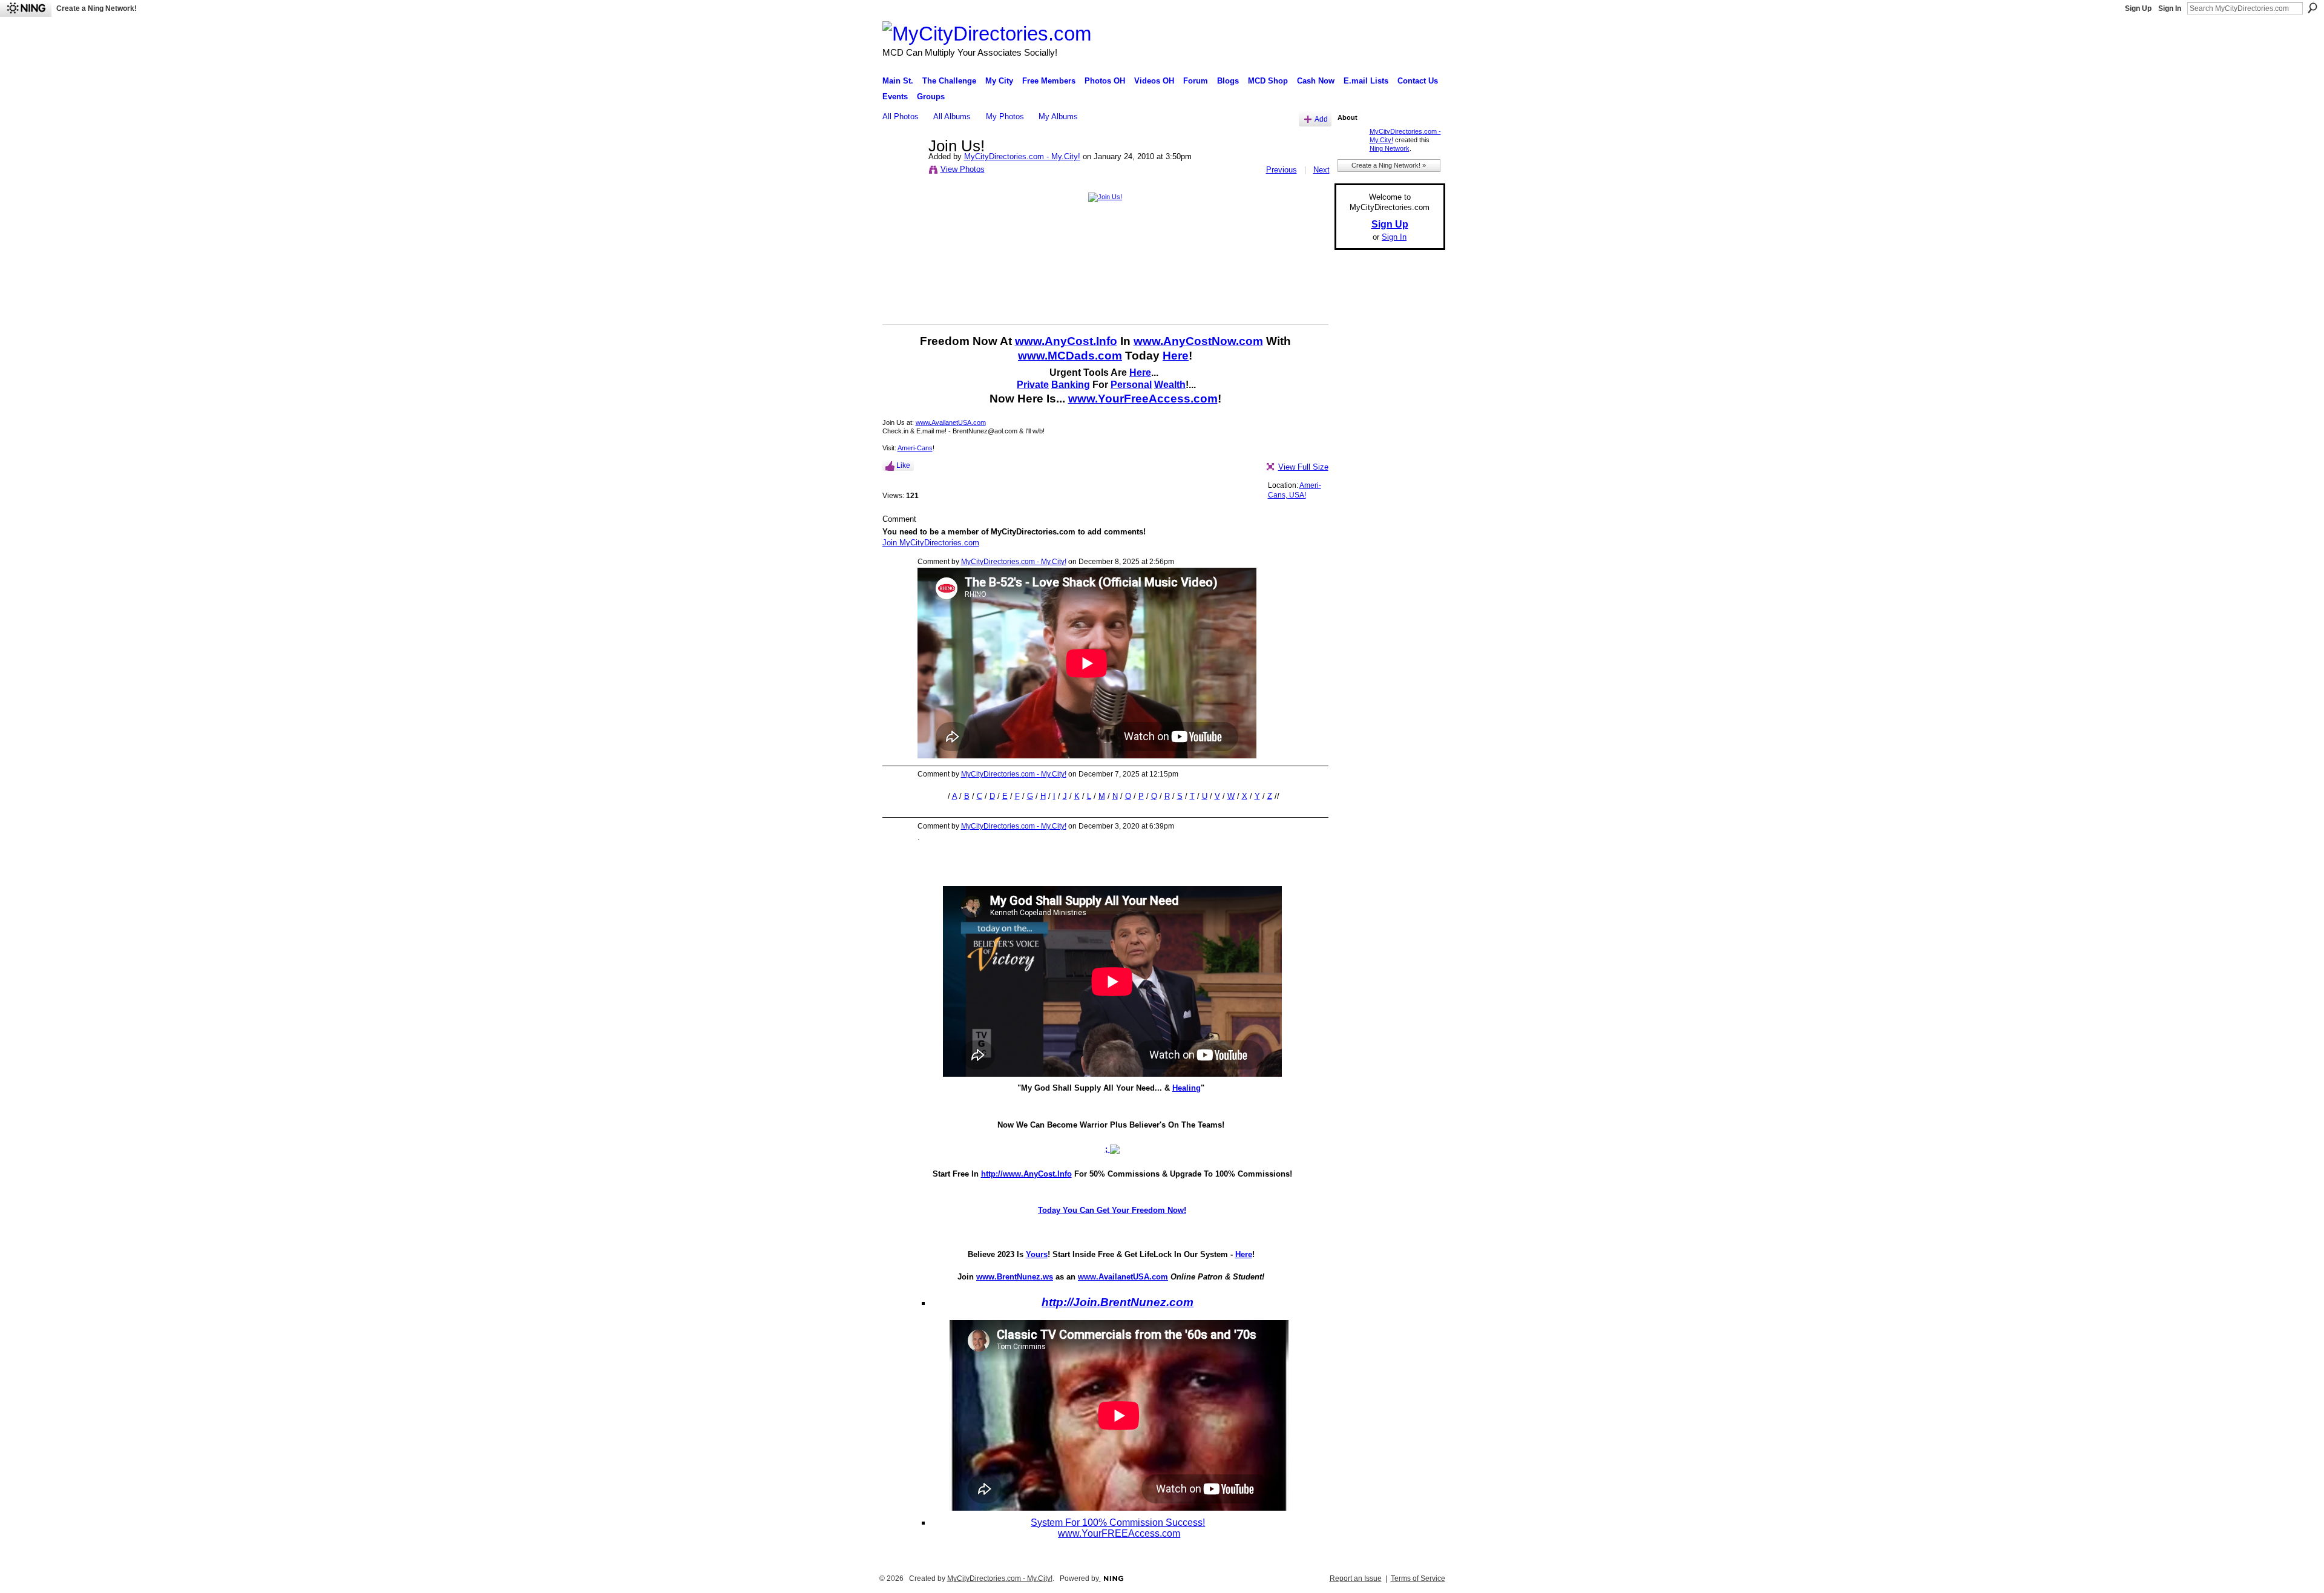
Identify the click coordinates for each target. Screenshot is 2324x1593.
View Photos (963, 169)
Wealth (1170, 385)
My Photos (1005, 117)
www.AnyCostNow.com (1198, 341)
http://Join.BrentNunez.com (1118, 1302)
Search (2313, 8)
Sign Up (2138, 8)
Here (1176, 356)
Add (1321, 119)
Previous (1282, 170)
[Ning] (26, 8)
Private (1033, 385)
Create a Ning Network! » (1389, 165)
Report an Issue (1356, 1578)
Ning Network (1390, 148)
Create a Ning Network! (97, 8)
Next (1321, 170)
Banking (1071, 385)
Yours (1037, 1254)
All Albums (952, 117)
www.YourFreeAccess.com (1143, 399)
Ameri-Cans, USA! (1295, 490)
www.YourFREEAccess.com (1119, 1533)
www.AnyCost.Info (1066, 341)
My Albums (1058, 117)
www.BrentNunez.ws (1015, 1277)
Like (903, 465)
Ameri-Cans (915, 448)
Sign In (2170, 8)
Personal (1131, 385)
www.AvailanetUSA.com (951, 422)
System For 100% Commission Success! (1118, 1522)
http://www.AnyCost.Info (1026, 1174)
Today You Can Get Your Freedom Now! (1112, 1210)
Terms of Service (1418, 1578)
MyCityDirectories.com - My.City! (1022, 156)
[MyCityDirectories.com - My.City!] (902, 171)
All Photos (901, 117)
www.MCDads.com (1070, 356)
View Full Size (1303, 467)
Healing (1187, 1088)
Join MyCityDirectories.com (931, 543)
